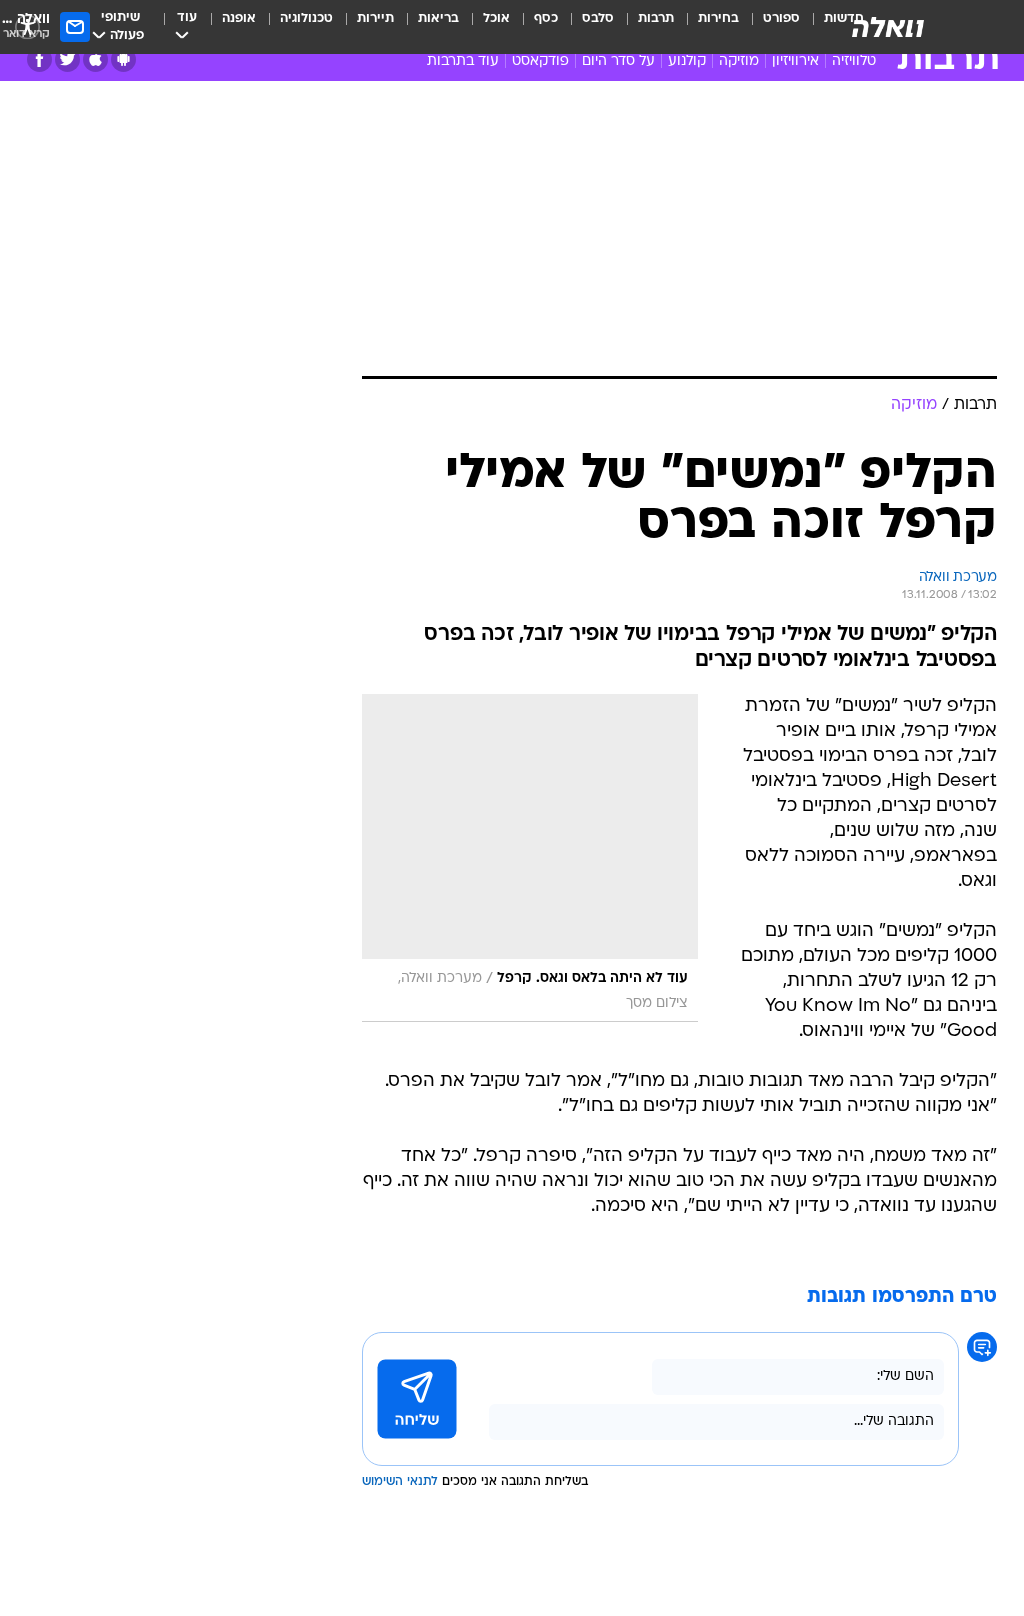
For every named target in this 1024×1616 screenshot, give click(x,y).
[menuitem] (769, 27)
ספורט (781, 18)
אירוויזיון (795, 61)
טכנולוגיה (306, 18)
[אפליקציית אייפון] (95, 59)
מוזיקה (739, 61)
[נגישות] (27, 26)
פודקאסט (540, 61)
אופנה (239, 18)
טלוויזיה (854, 61)
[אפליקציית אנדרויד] (123, 59)
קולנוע (687, 61)
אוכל (496, 18)
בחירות (718, 18)
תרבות (656, 18)
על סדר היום (618, 61)
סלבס (598, 18)
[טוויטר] (67, 59)
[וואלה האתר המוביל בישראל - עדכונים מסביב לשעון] (888, 27)
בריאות (438, 18)
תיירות (375, 18)
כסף (546, 18)
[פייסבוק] (39, 59)
